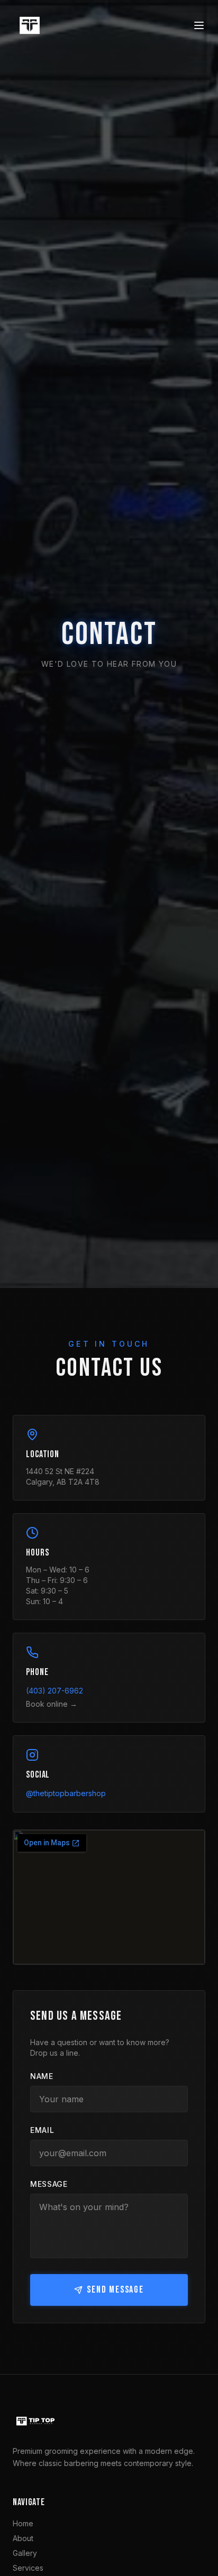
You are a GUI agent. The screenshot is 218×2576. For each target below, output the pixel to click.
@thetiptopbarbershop (66, 1793)
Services (28, 2568)
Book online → (52, 1704)
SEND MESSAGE (115, 2290)
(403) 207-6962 (54, 1691)
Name (42, 2076)
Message (49, 2184)
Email (42, 2130)
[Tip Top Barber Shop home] (30, 25)
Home (23, 2523)
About (23, 2538)
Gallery (25, 2553)
